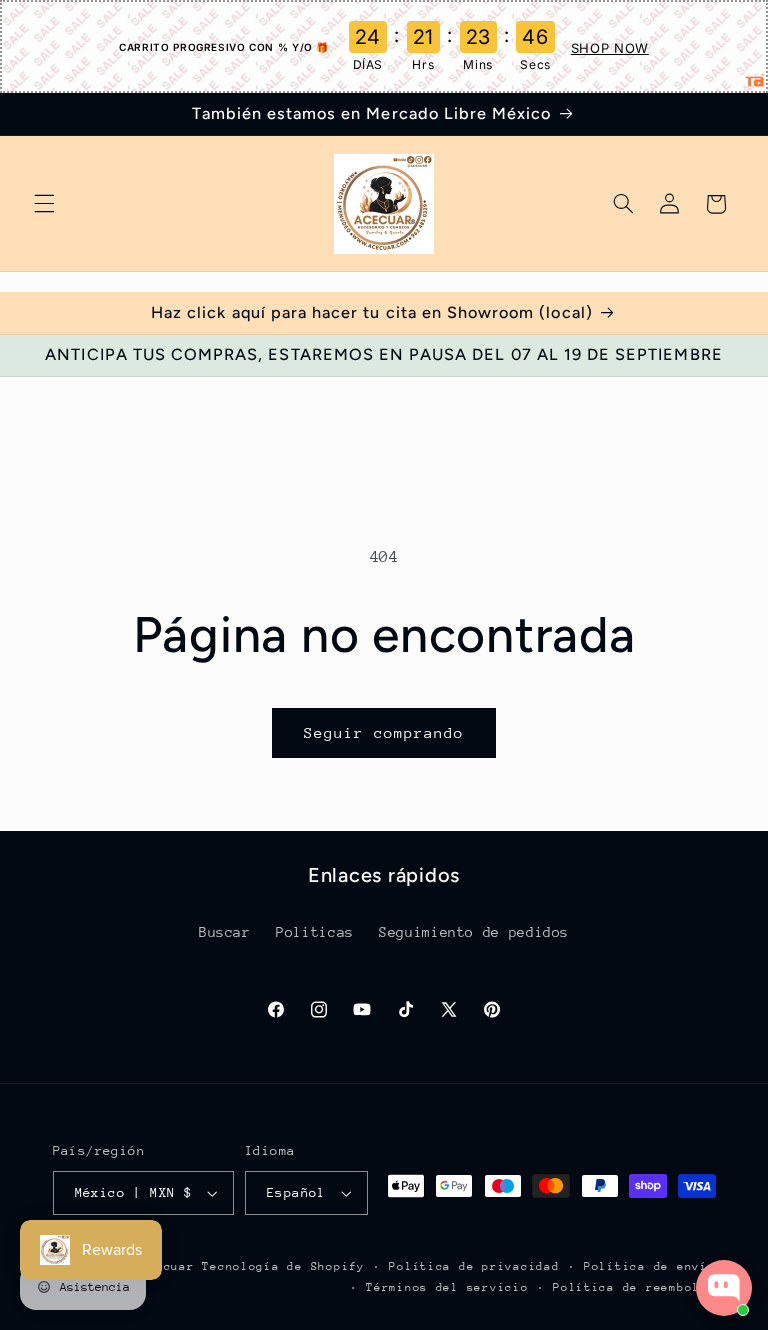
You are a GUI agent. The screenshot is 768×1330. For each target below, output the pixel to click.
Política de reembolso (634, 1287)
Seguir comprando (384, 732)
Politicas (315, 932)
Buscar (225, 932)
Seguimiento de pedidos (474, 932)
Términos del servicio (447, 1287)
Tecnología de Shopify (283, 1266)
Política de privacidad (474, 1266)
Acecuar (167, 1266)
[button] (44, 204)
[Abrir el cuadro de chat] (724, 1288)
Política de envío (650, 1266)
